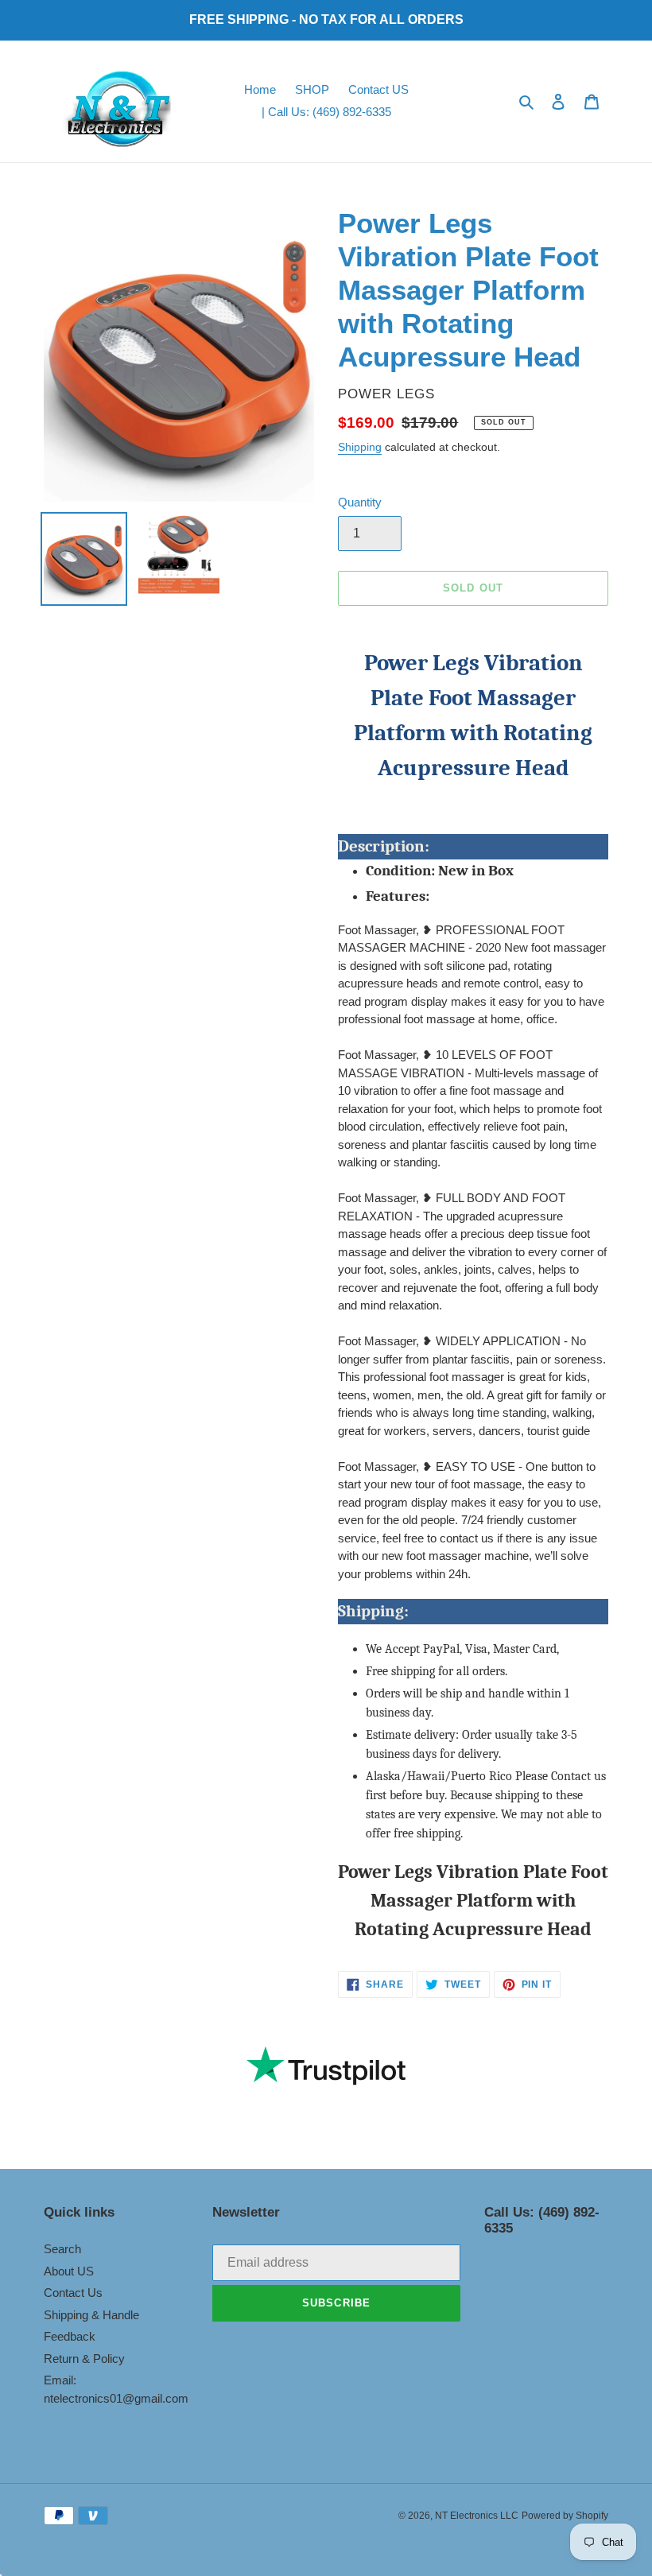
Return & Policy (84, 2359)
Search (62, 2249)
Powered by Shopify (565, 2516)
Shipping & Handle (91, 2315)
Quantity (360, 502)
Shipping (360, 447)
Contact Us (73, 2293)
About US (69, 2271)
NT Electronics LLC (477, 2516)
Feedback (70, 2336)
